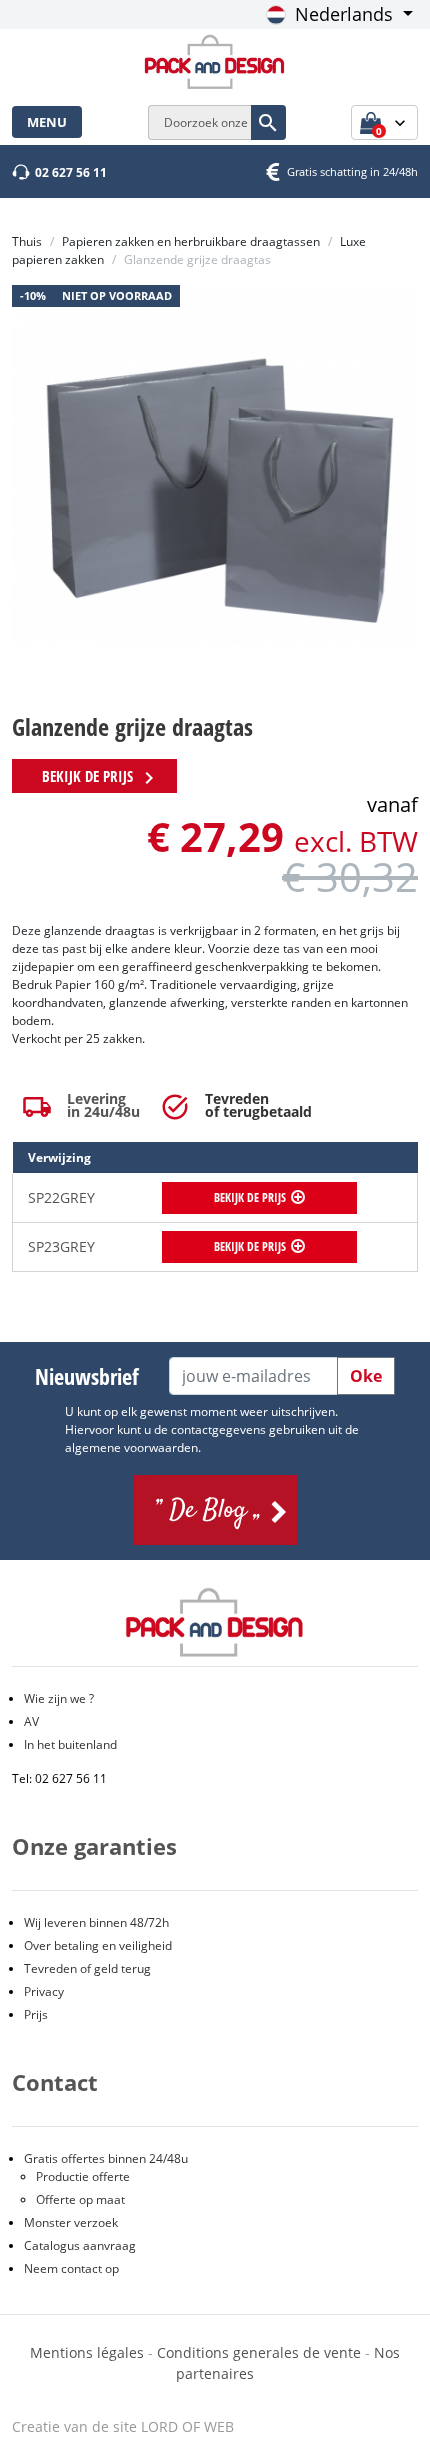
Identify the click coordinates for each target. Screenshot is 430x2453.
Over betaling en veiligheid (98, 1945)
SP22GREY (61, 1197)
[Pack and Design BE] (215, 60)
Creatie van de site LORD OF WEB (123, 2426)
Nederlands (344, 14)
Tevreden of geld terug (87, 1968)
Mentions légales (89, 2352)
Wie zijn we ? (59, 1698)
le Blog (215, 1510)
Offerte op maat (80, 2199)
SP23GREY (61, 1246)
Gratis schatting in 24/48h (352, 171)
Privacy (44, 1991)
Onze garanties (94, 1846)
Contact (55, 2082)
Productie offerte (83, 2176)
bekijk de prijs (101, 778)
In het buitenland (70, 1744)
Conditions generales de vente (259, 2352)
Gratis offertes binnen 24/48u (106, 2158)
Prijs (36, 2014)
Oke (366, 1376)
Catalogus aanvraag (80, 2245)
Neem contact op (71, 2268)
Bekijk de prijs (250, 1197)
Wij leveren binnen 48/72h (96, 1922)
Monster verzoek (71, 2222)
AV (31, 1721)
